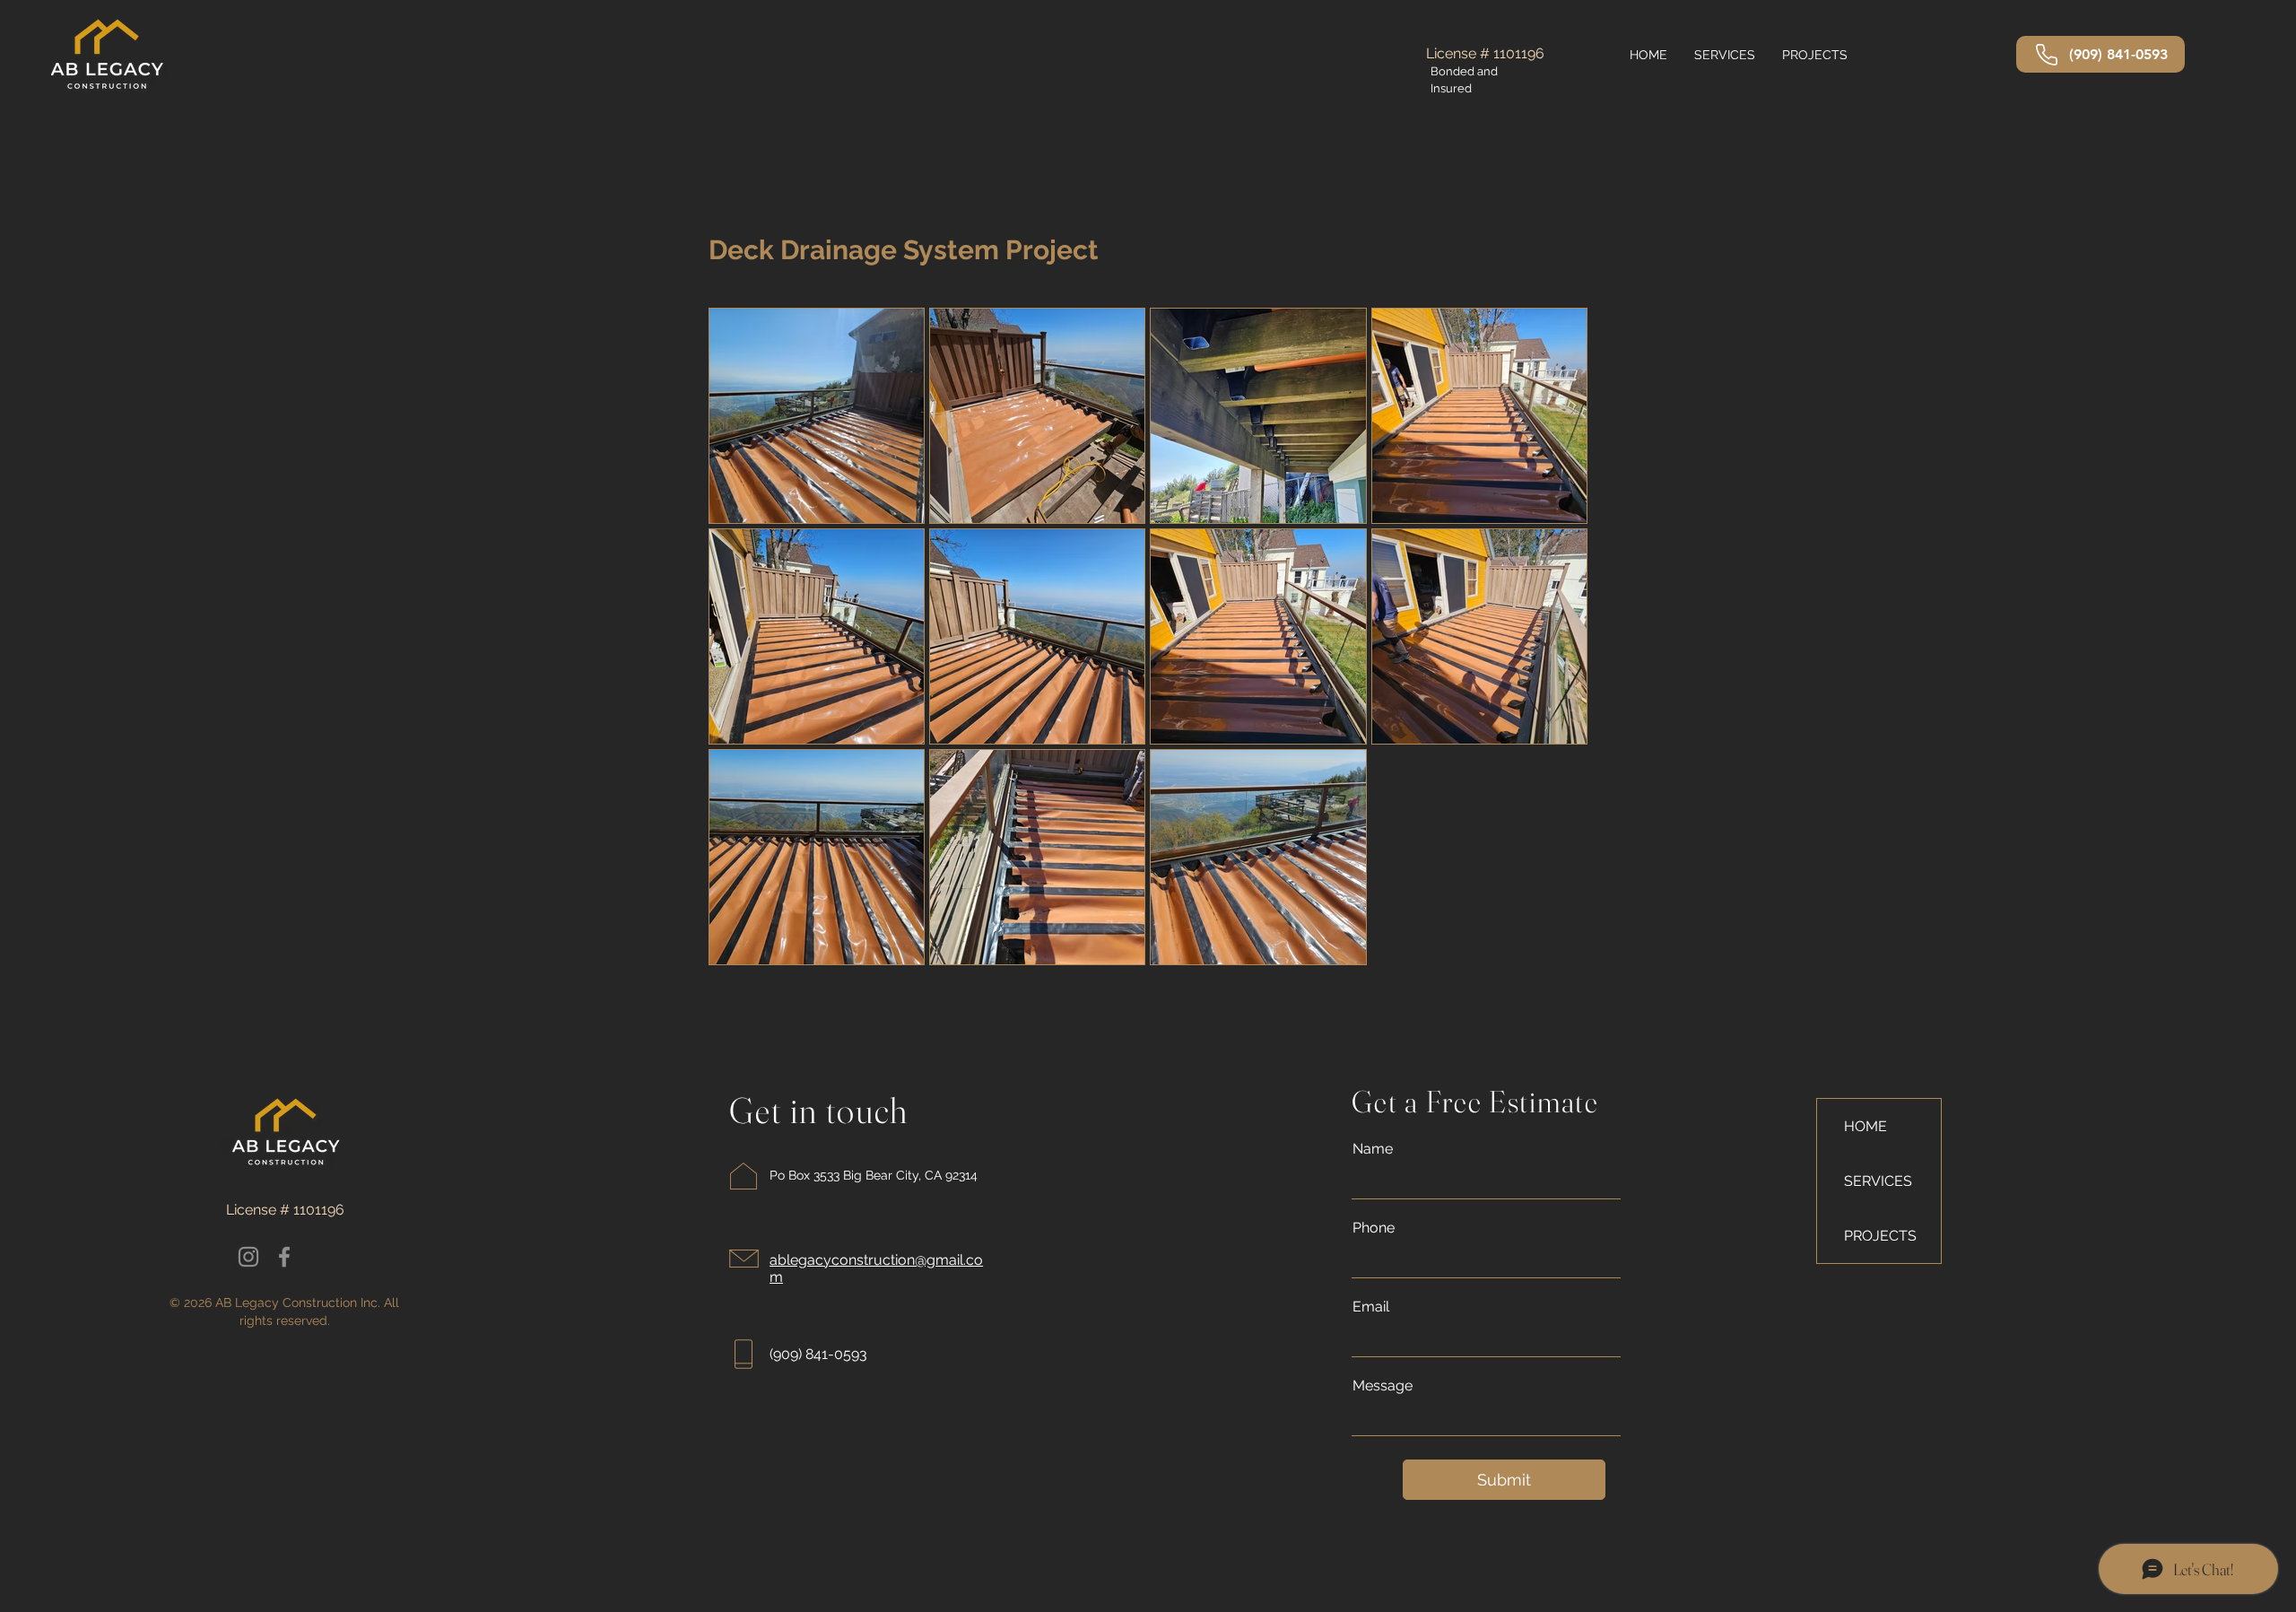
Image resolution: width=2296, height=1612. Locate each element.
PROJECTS (1880, 1236)
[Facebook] (284, 1257)
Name (1373, 1149)
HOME (1865, 1126)
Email (1371, 1307)
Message (1383, 1386)
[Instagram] (248, 1257)
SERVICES (1878, 1181)
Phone (1374, 1228)
